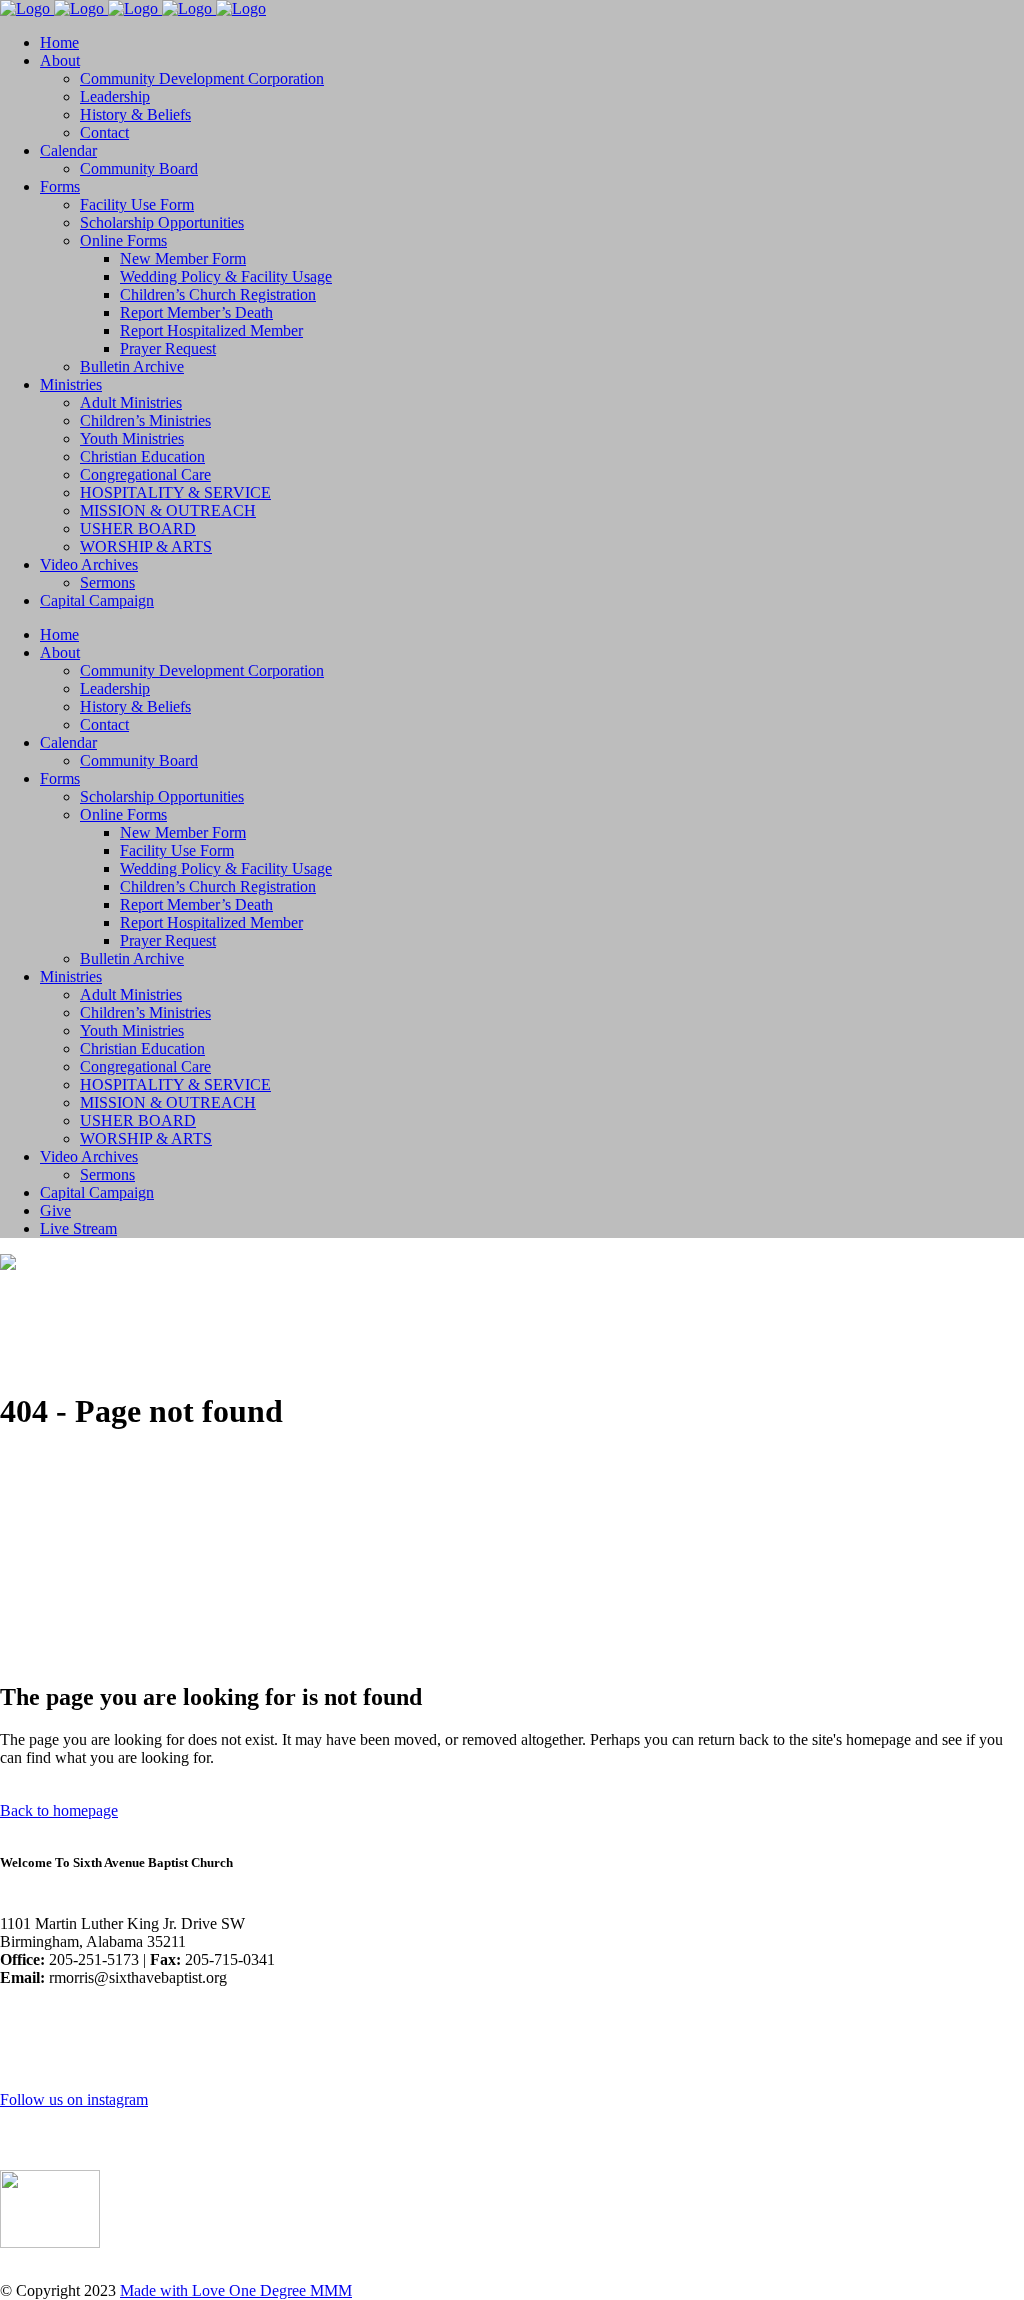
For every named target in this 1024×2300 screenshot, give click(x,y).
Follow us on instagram (74, 2099)
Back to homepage (59, 1810)
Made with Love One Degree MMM (236, 2290)
